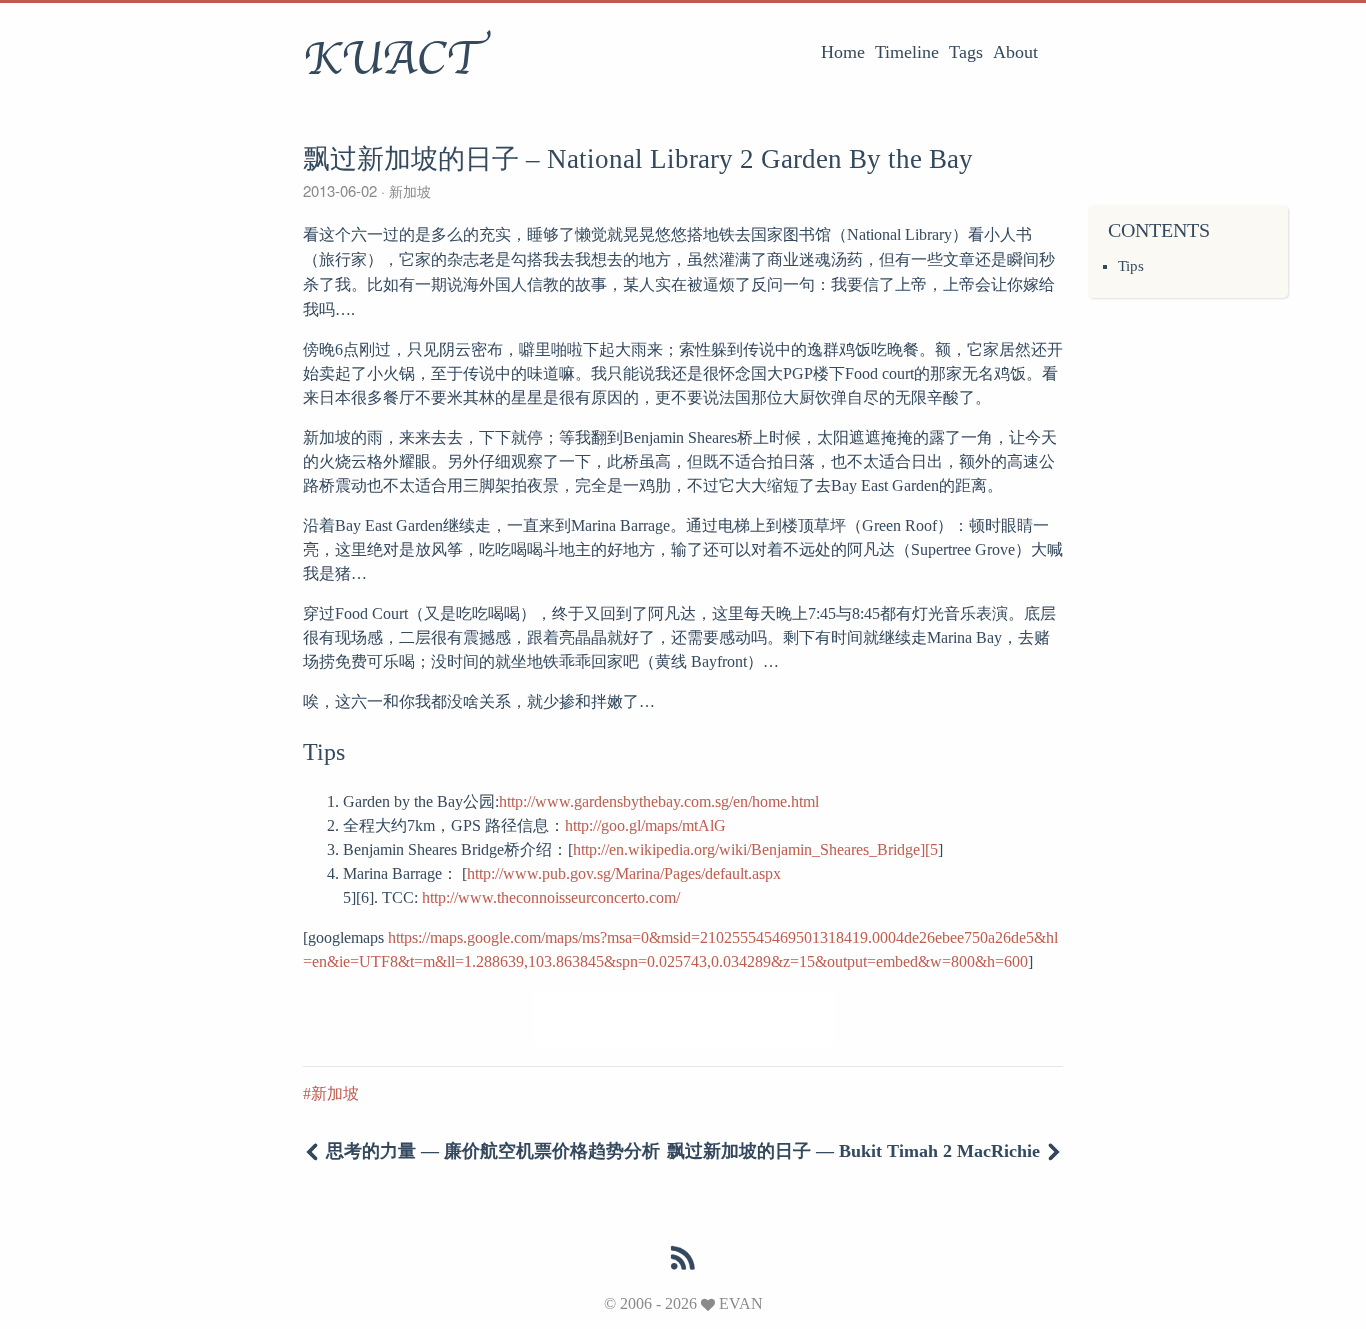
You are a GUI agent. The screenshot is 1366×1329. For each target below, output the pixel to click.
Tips (1131, 266)
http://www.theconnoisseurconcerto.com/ (551, 897)
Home (843, 52)
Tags (966, 52)
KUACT (393, 59)
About (1015, 52)
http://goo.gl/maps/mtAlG (645, 825)
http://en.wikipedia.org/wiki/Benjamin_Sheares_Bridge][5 (755, 849)
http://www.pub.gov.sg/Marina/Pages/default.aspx (624, 873)
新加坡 (408, 191)
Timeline (907, 52)
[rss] (683, 1259)
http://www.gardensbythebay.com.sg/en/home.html (659, 801)
